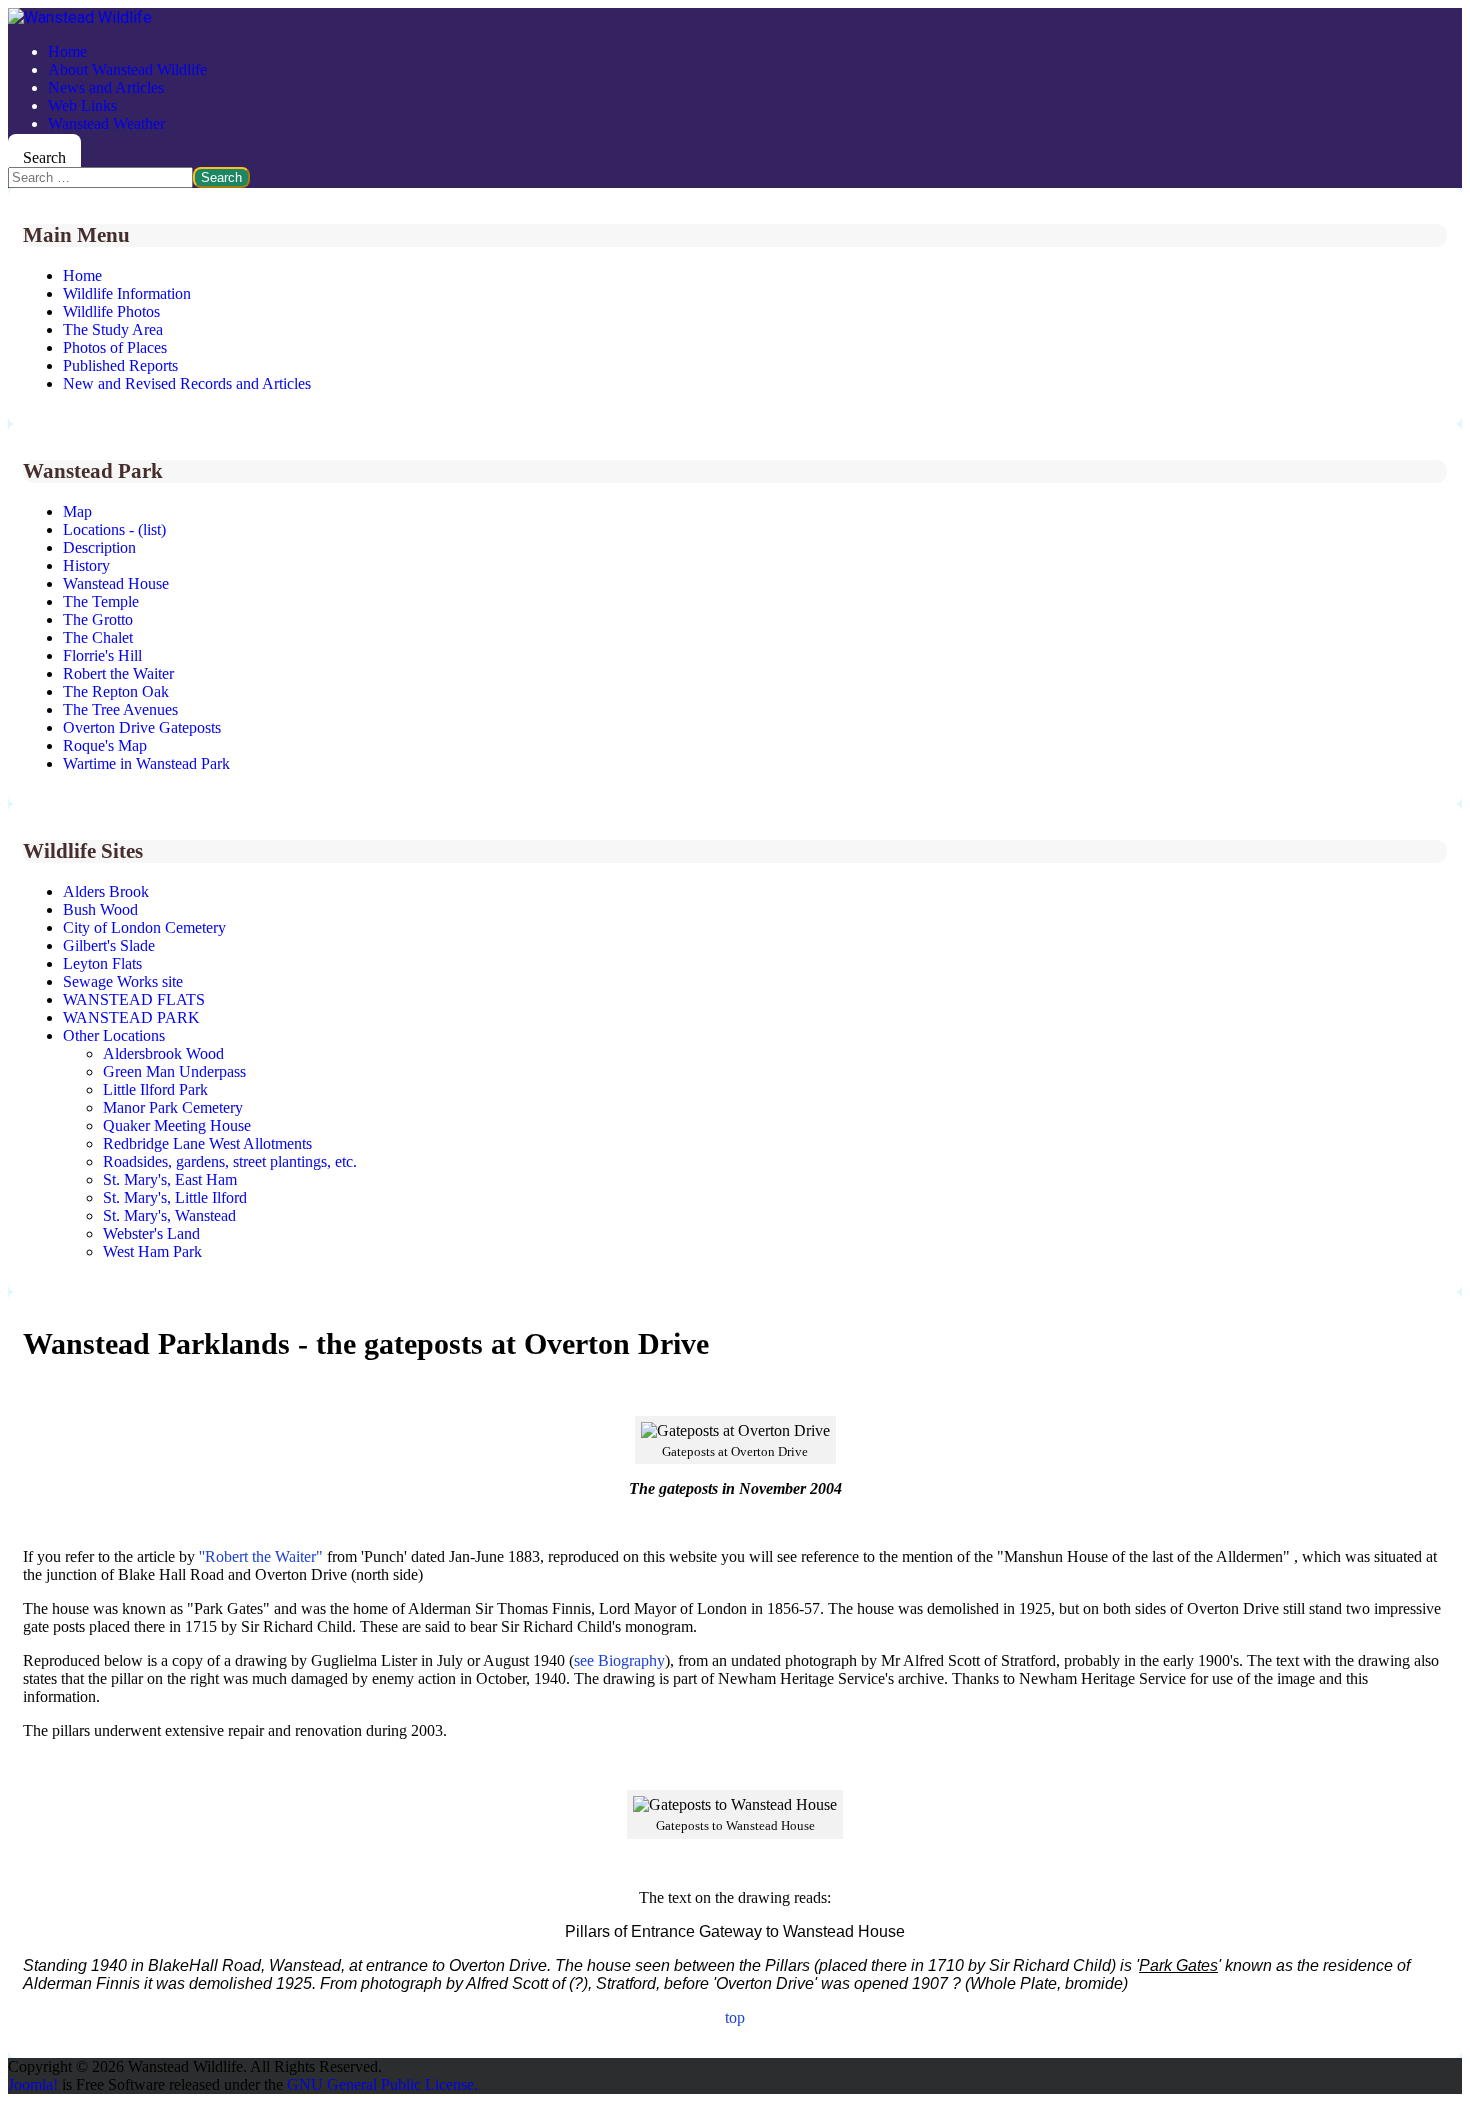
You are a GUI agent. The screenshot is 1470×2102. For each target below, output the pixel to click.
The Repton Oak (116, 691)
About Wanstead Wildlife (127, 69)
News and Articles (106, 87)
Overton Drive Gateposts (142, 727)
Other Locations (114, 1035)
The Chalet (98, 637)
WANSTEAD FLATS (134, 999)
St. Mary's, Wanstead (169, 1215)
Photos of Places (115, 347)
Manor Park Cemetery (173, 1107)
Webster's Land (151, 1233)
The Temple (101, 601)
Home (67, 51)
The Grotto (98, 619)
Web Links (82, 105)
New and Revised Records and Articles (187, 383)
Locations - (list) (114, 529)
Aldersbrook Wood (163, 1053)
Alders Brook (106, 891)
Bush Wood (100, 909)
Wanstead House (116, 583)
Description (99, 547)
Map (77, 511)
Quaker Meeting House (177, 1125)
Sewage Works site (123, 981)
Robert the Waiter (118, 673)
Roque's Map (105, 745)
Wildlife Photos (111, 311)
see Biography (619, 1660)
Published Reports (120, 365)
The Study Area (113, 329)
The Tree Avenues (120, 709)
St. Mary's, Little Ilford (175, 1197)
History (86, 565)
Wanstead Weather (106, 123)
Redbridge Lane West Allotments (207, 1143)
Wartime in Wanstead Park (146, 763)
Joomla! (33, 2084)
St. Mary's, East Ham (170, 1179)
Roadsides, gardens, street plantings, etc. (230, 1161)
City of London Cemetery (144, 927)
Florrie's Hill (102, 655)
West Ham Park (152, 1251)
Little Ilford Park (155, 1089)
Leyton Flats (102, 963)
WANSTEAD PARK (131, 1017)
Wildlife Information (127, 293)
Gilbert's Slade (109, 945)
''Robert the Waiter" (261, 1556)
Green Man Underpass (174, 1071)
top (735, 2017)
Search (44, 157)
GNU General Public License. (382, 2084)
